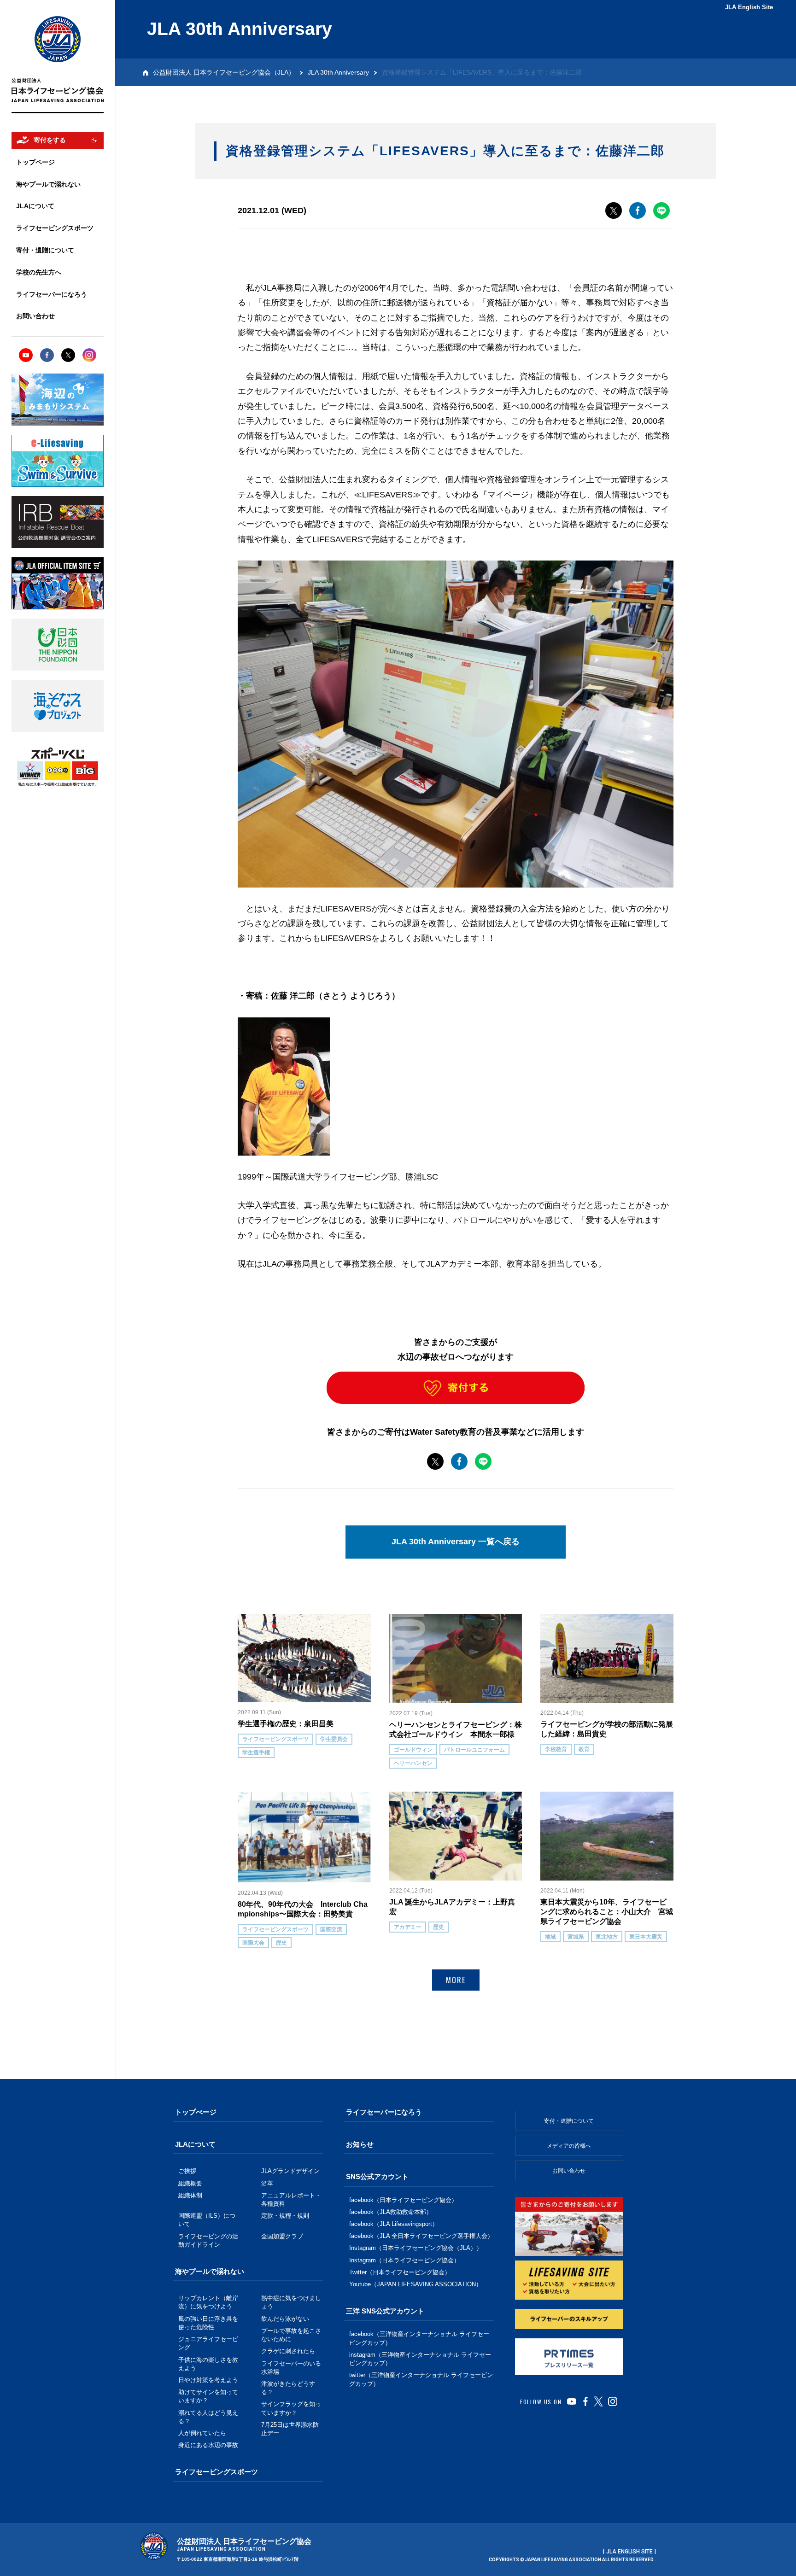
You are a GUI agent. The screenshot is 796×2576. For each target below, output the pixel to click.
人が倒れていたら (202, 2433)
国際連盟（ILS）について (207, 2220)
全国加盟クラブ (282, 2236)
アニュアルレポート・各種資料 (291, 2199)
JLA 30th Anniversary (338, 72)
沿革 (267, 2183)
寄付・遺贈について (569, 2121)
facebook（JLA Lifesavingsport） (394, 2224)
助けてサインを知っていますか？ (208, 2396)
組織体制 (190, 2195)
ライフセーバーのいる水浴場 (291, 2368)
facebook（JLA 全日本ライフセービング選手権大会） (421, 2236)
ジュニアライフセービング (208, 2343)
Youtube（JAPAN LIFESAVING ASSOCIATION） (416, 2284)
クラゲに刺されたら (288, 2351)
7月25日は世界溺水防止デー (290, 2429)
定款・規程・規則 (285, 2216)
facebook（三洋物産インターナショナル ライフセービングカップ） (419, 2338)
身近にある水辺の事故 (208, 2445)
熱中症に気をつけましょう (291, 2302)
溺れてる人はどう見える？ (208, 2417)
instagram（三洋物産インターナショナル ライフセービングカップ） (420, 2359)
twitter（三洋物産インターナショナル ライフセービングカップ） (421, 2379)
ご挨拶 (187, 2171)
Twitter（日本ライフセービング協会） (400, 2272)
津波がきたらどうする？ (288, 2388)
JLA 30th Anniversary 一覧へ (456, 1542)
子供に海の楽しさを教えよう (208, 2364)
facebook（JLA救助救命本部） (391, 2212)
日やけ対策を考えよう (208, 2380)
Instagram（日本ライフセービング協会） (404, 2260)
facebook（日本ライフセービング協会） (403, 2200)
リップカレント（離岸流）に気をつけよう (208, 2302)
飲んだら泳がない (285, 2319)
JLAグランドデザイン (290, 2171)
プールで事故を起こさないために (291, 2335)
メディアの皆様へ (569, 2146)
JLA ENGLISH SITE (629, 2552)
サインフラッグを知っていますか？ (291, 2408)
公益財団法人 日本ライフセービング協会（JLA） (224, 72)
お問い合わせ (569, 2171)
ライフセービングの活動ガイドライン (208, 2240)
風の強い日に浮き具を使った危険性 (208, 2323)
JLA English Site (749, 7)
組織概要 (190, 2183)
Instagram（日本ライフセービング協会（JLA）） (416, 2248)
